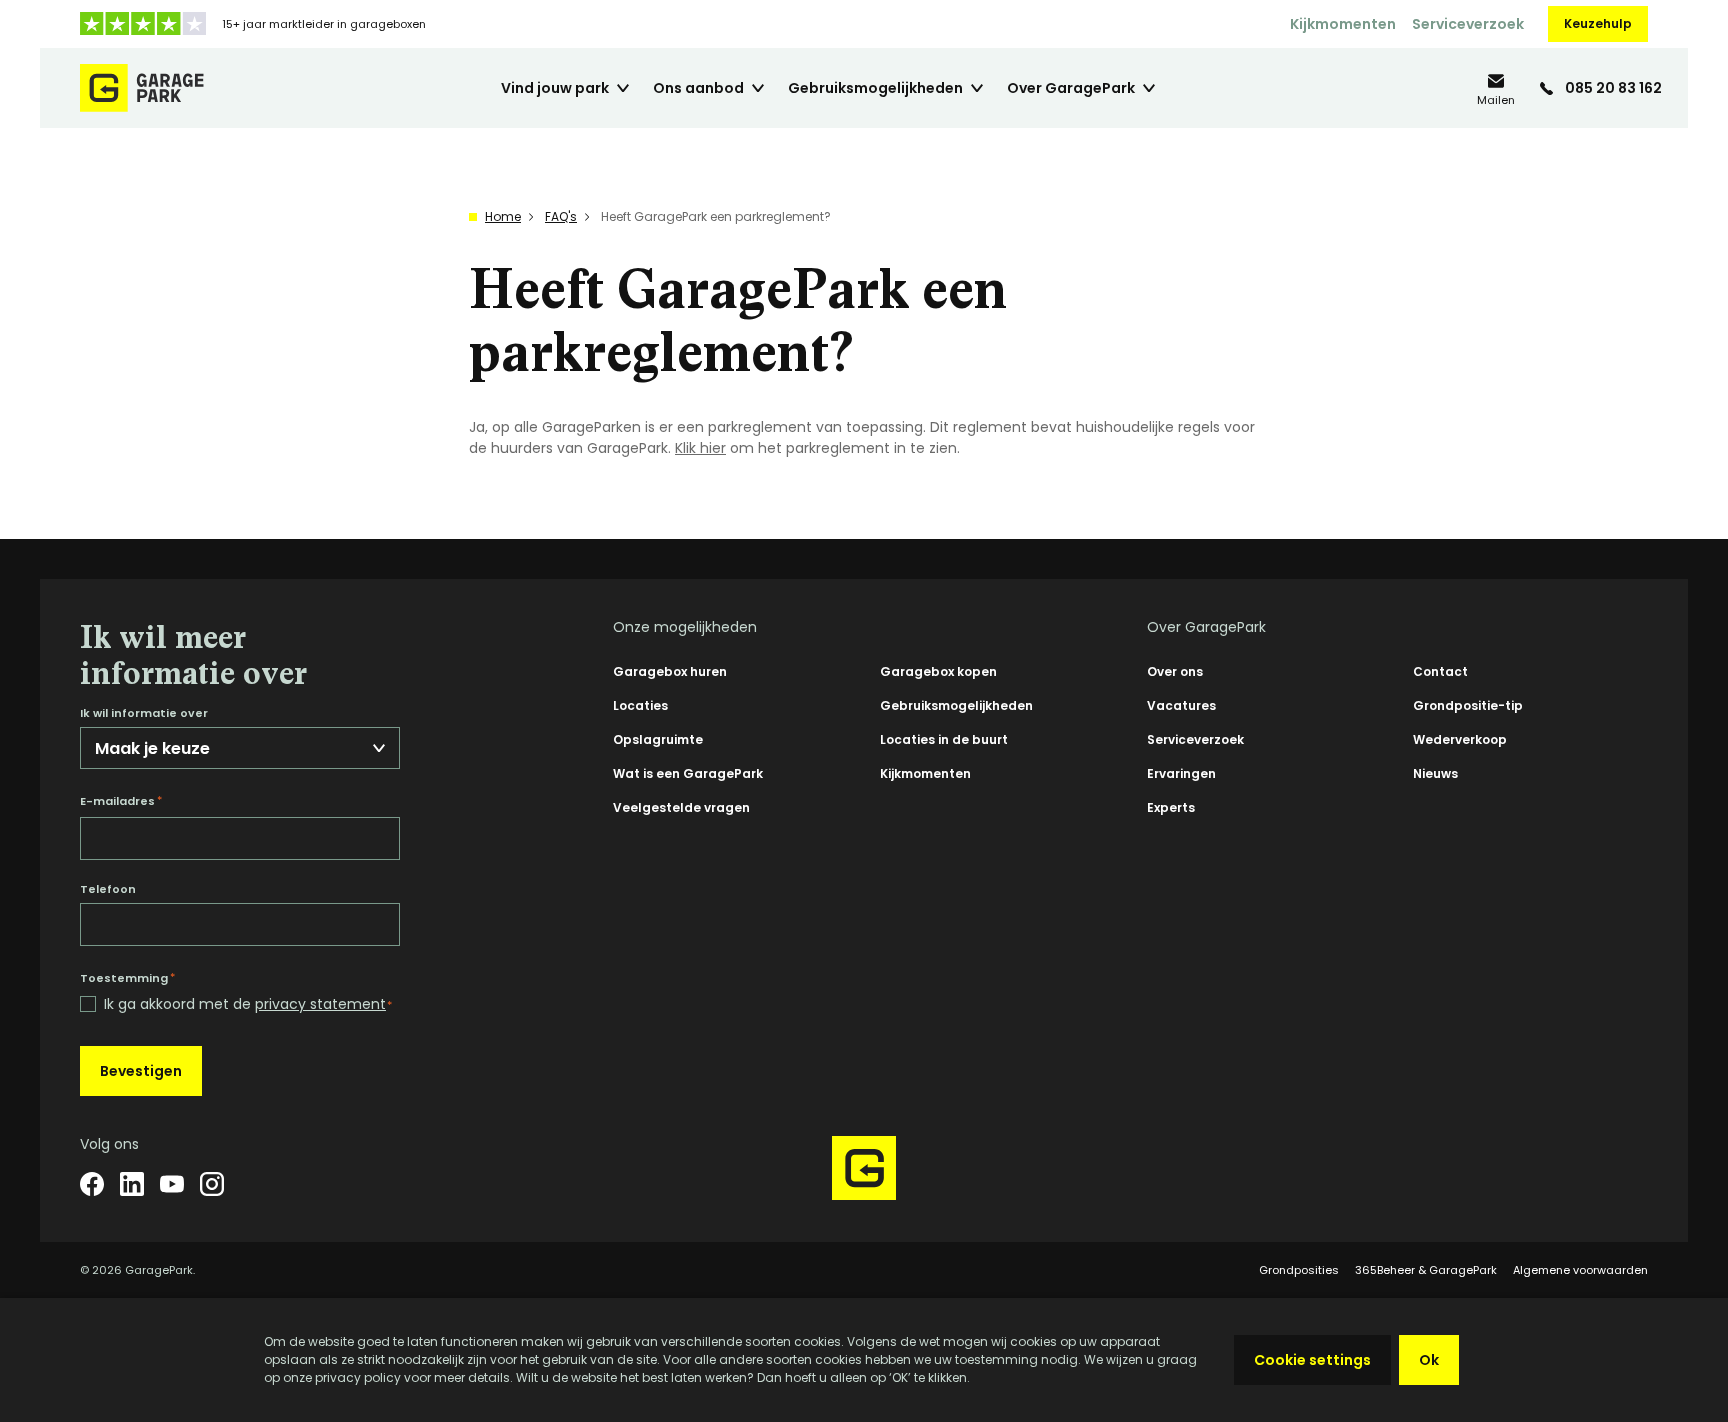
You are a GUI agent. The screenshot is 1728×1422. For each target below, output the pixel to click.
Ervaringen (1181, 773)
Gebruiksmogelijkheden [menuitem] (875, 88)
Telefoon (108, 889)
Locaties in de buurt (944, 739)
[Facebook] (92, 1184)
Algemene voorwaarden (1580, 1270)
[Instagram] (212, 1184)
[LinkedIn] (132, 1184)
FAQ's (561, 216)
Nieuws (1435, 773)
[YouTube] (172, 1184)
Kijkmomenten (1343, 24)
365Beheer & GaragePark (1426, 1270)
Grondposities (1299, 1270)
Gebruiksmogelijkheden (956, 705)
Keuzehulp (1598, 23)
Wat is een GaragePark (688, 773)
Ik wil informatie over (144, 713)
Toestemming (127, 978)
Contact (1440, 671)
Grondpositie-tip (1468, 705)
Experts (1171, 807)
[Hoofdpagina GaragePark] (142, 88)
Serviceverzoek (1468, 24)
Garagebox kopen (938, 671)
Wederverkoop (1460, 739)
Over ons (1175, 671)
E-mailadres (121, 801)
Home (503, 216)
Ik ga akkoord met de (248, 1004)
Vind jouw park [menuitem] (555, 88)
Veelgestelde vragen (681, 807)
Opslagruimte (658, 739)
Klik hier (700, 448)
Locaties (640, 705)
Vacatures (1181, 705)
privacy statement (320, 1004)
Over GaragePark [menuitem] (1071, 88)
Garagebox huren (670, 671)
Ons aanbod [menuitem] (698, 88)
